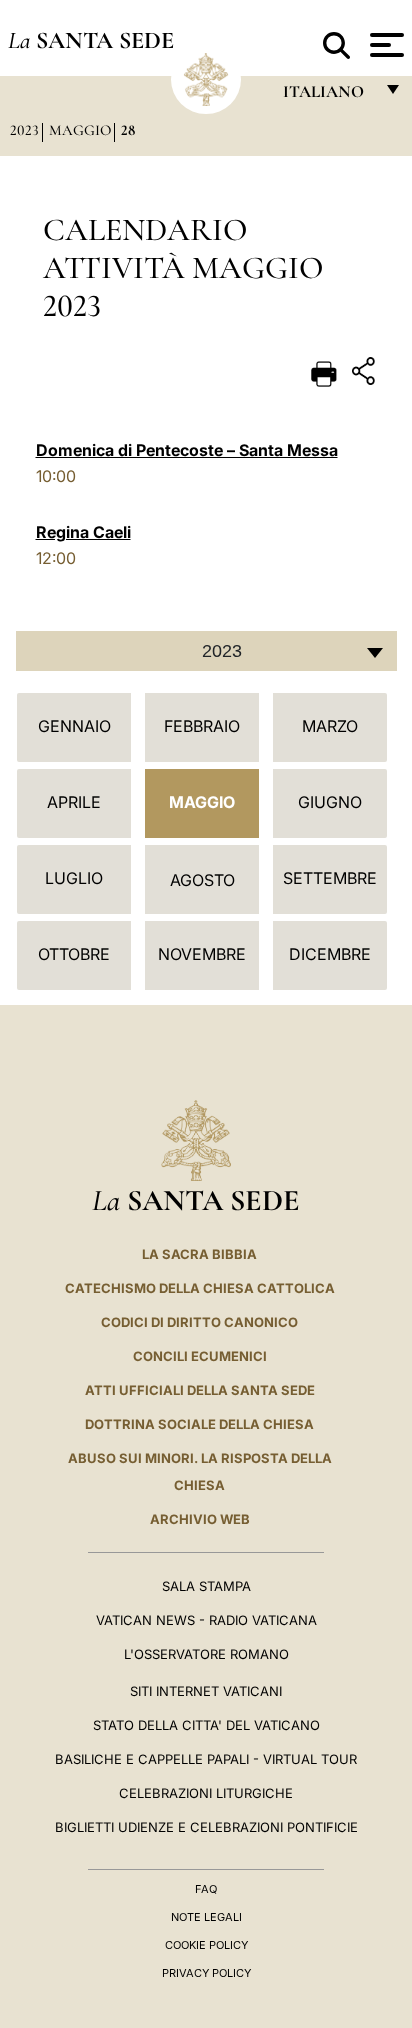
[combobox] (206, 651)
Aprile (74, 802)
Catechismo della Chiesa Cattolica (200, 1288)
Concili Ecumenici (200, 1356)
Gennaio (74, 726)
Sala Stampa (206, 1586)
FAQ (206, 1889)
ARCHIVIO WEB (200, 1519)
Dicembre (330, 954)
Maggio (80, 130)
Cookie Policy (206, 1945)
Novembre (202, 954)
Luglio (74, 878)
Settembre (330, 878)
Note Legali (206, 1917)
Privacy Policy (206, 1973)
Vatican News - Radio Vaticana (206, 1620)
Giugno (330, 802)
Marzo (330, 726)
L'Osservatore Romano (206, 1654)
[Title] (366, 374)
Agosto (202, 880)
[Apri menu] (384, 45)
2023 (24, 130)
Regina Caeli (83, 532)
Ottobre (74, 954)
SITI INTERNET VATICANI (206, 1691)
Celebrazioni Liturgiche (206, 1793)
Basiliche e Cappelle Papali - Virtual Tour (206, 1759)
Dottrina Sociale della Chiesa (199, 1424)
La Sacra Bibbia (199, 1254)
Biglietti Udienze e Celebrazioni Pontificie (206, 1827)
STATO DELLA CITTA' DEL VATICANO (206, 1725)
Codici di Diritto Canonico (199, 1322)
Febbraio (202, 726)
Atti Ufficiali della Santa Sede (200, 1390)
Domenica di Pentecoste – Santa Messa (187, 450)
